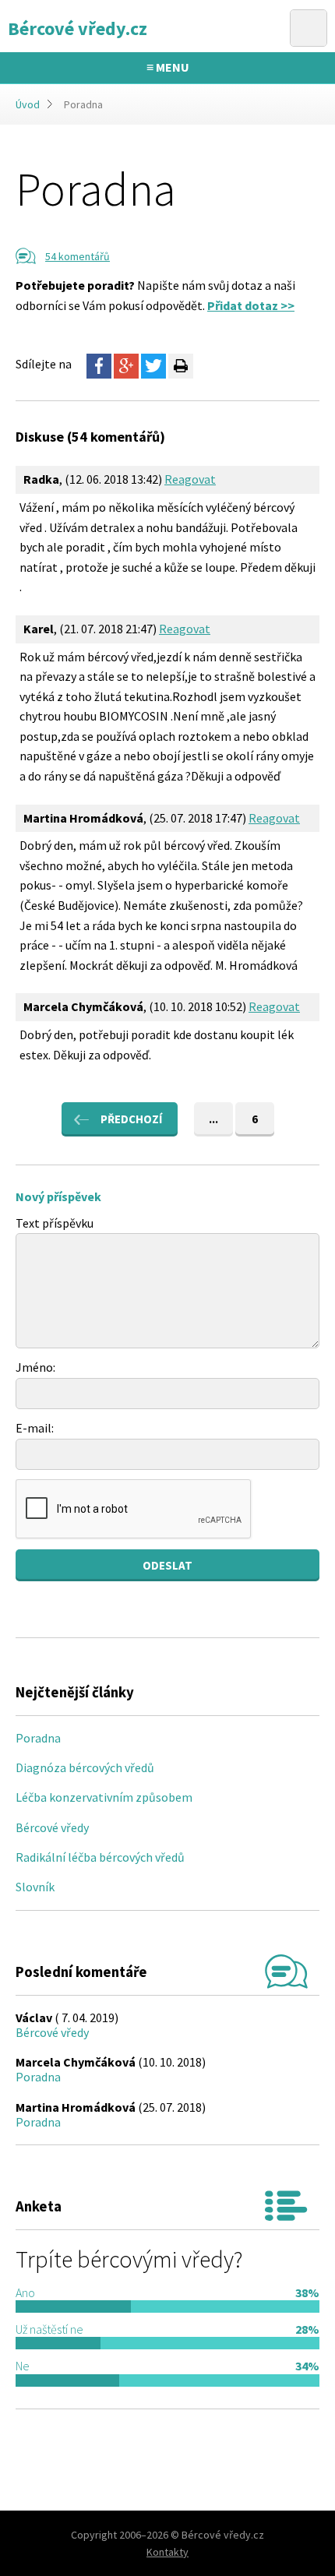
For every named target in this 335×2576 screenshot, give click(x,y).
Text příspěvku (55, 1223)
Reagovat (190, 479)
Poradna (38, 1738)
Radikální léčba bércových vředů (100, 1857)
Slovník (35, 1887)
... (213, 1119)
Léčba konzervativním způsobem (104, 1797)
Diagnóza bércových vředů (85, 1767)
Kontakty (167, 2552)
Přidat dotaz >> (251, 305)
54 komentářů (78, 256)
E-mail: (35, 1428)
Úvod (28, 104)
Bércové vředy (52, 1827)
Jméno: (35, 1367)
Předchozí (131, 1119)
